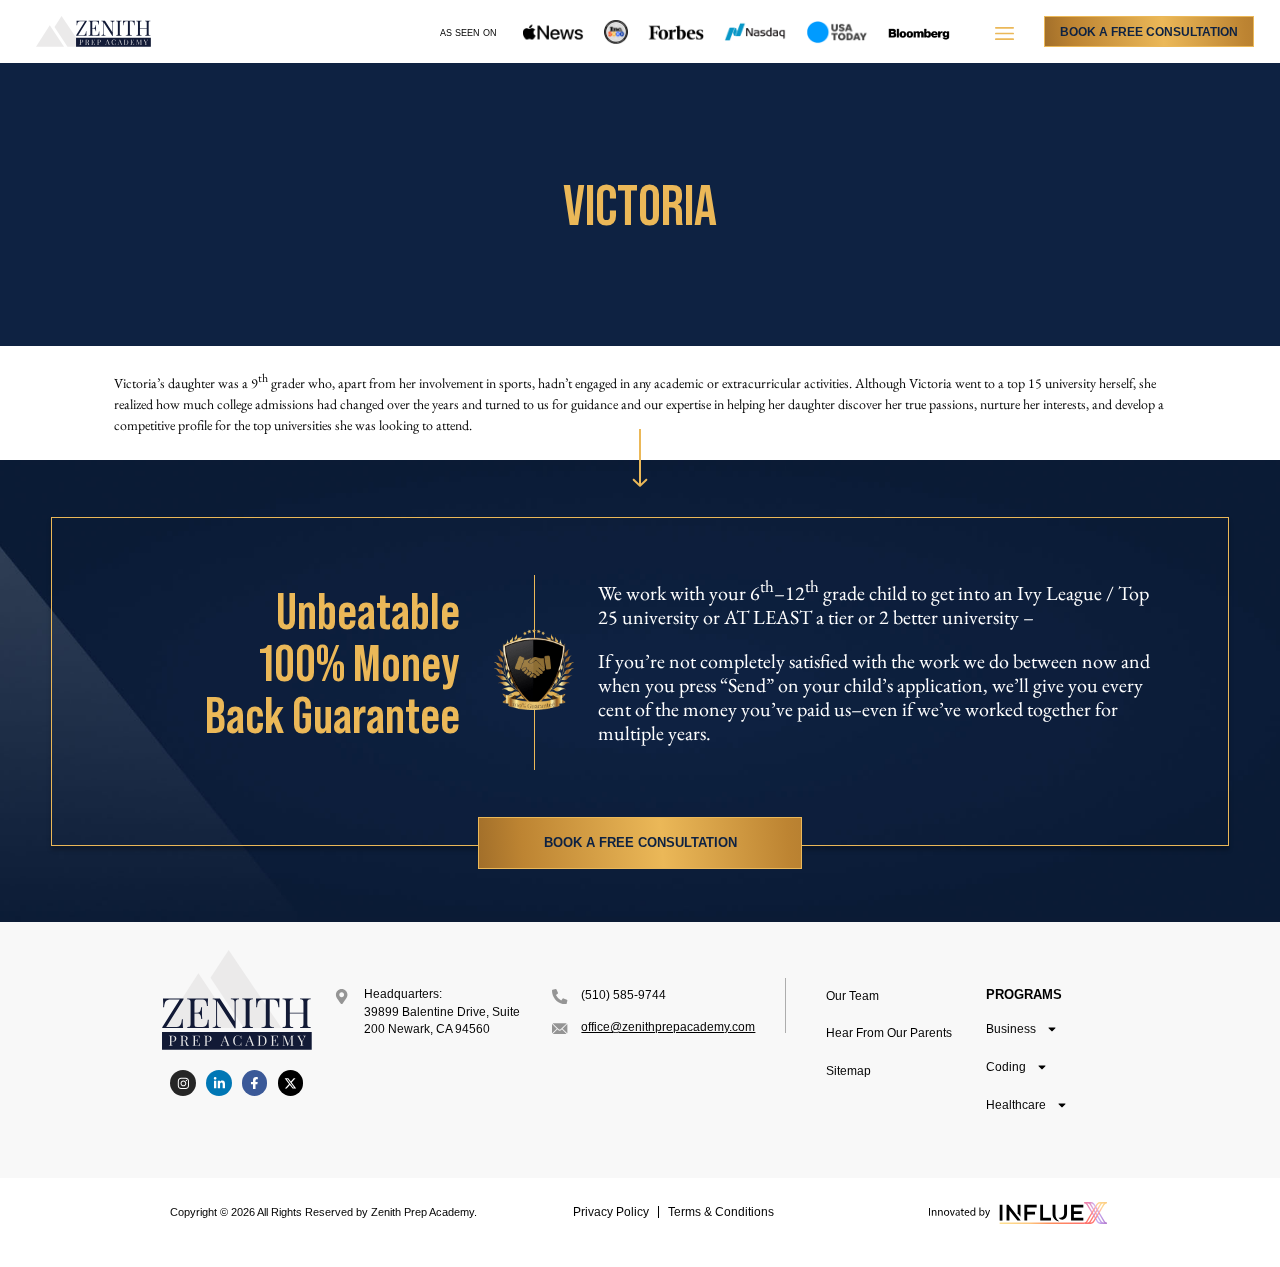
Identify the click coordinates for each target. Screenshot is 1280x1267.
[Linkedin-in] (219, 1083)
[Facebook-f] (255, 1083)
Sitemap (848, 1071)
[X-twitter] (291, 1083)
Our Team (852, 996)
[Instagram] (183, 1083)
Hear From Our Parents (889, 1033)
